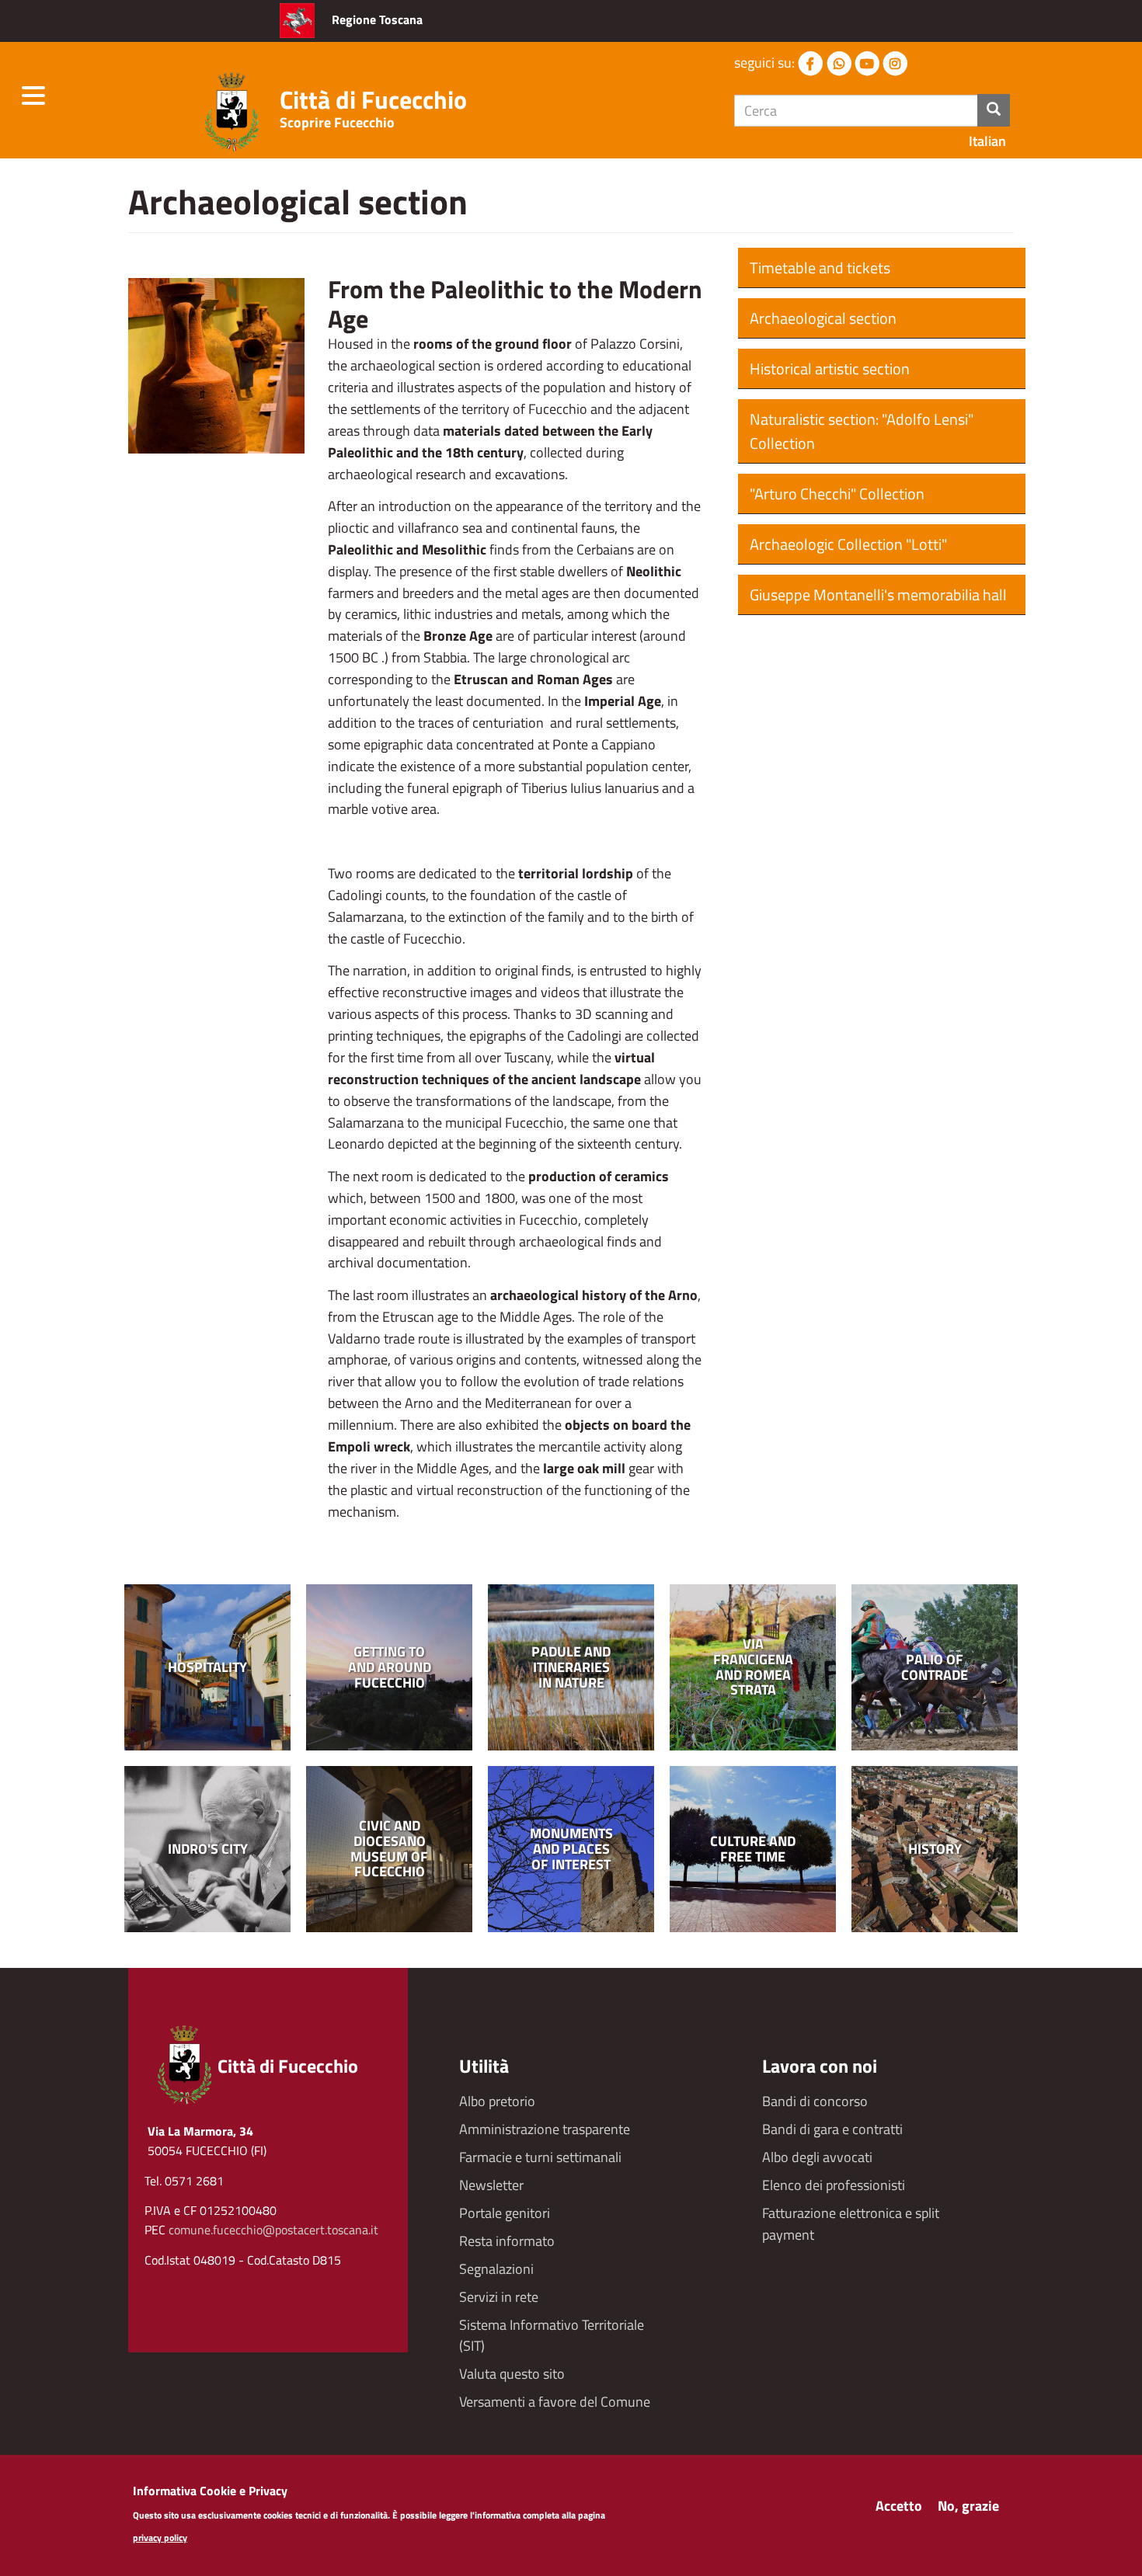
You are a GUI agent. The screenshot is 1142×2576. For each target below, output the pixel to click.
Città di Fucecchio (373, 99)
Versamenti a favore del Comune (555, 2402)
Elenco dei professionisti (834, 2185)
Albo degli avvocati (817, 2157)
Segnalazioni (496, 2269)
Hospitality (207, 1667)
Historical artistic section (830, 368)
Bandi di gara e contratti (832, 2129)
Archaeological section (823, 318)
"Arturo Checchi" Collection (837, 494)
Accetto (899, 2506)
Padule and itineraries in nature (571, 1667)
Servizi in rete (499, 2297)
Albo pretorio (497, 2101)
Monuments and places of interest (571, 1849)
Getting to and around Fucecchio (390, 1667)
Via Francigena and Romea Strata (753, 1667)
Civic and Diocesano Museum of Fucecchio (389, 1849)
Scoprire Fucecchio (337, 122)
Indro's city (208, 1849)
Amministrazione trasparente (545, 2129)
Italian (987, 141)
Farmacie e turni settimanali (540, 2157)
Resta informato (507, 2241)
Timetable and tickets (820, 268)
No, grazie (968, 2506)
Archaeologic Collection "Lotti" (848, 544)
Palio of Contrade (935, 1667)
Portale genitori (505, 2213)
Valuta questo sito (512, 2374)
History (935, 1849)
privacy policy (160, 2538)
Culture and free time (753, 1849)
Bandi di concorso (815, 2101)
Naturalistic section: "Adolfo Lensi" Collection (862, 431)
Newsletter (491, 2185)
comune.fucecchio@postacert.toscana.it (273, 2230)
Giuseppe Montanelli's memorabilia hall (878, 594)
